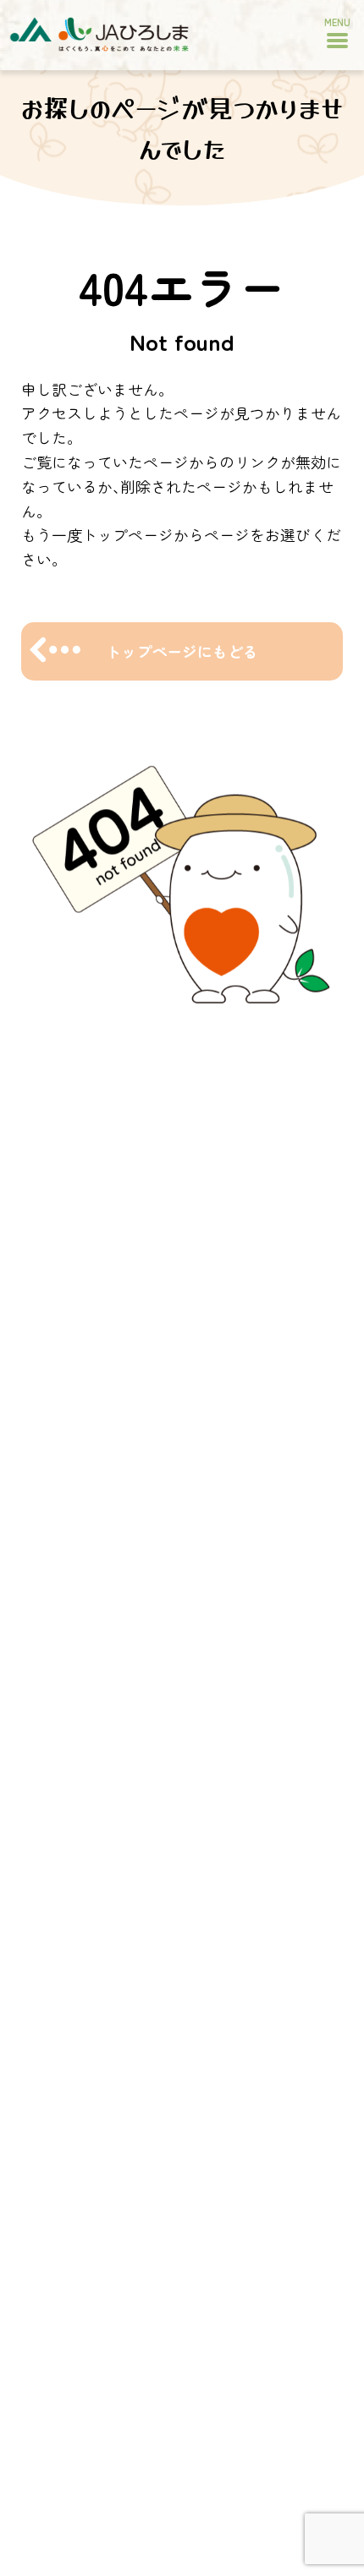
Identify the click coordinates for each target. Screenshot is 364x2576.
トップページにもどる (182, 651)
